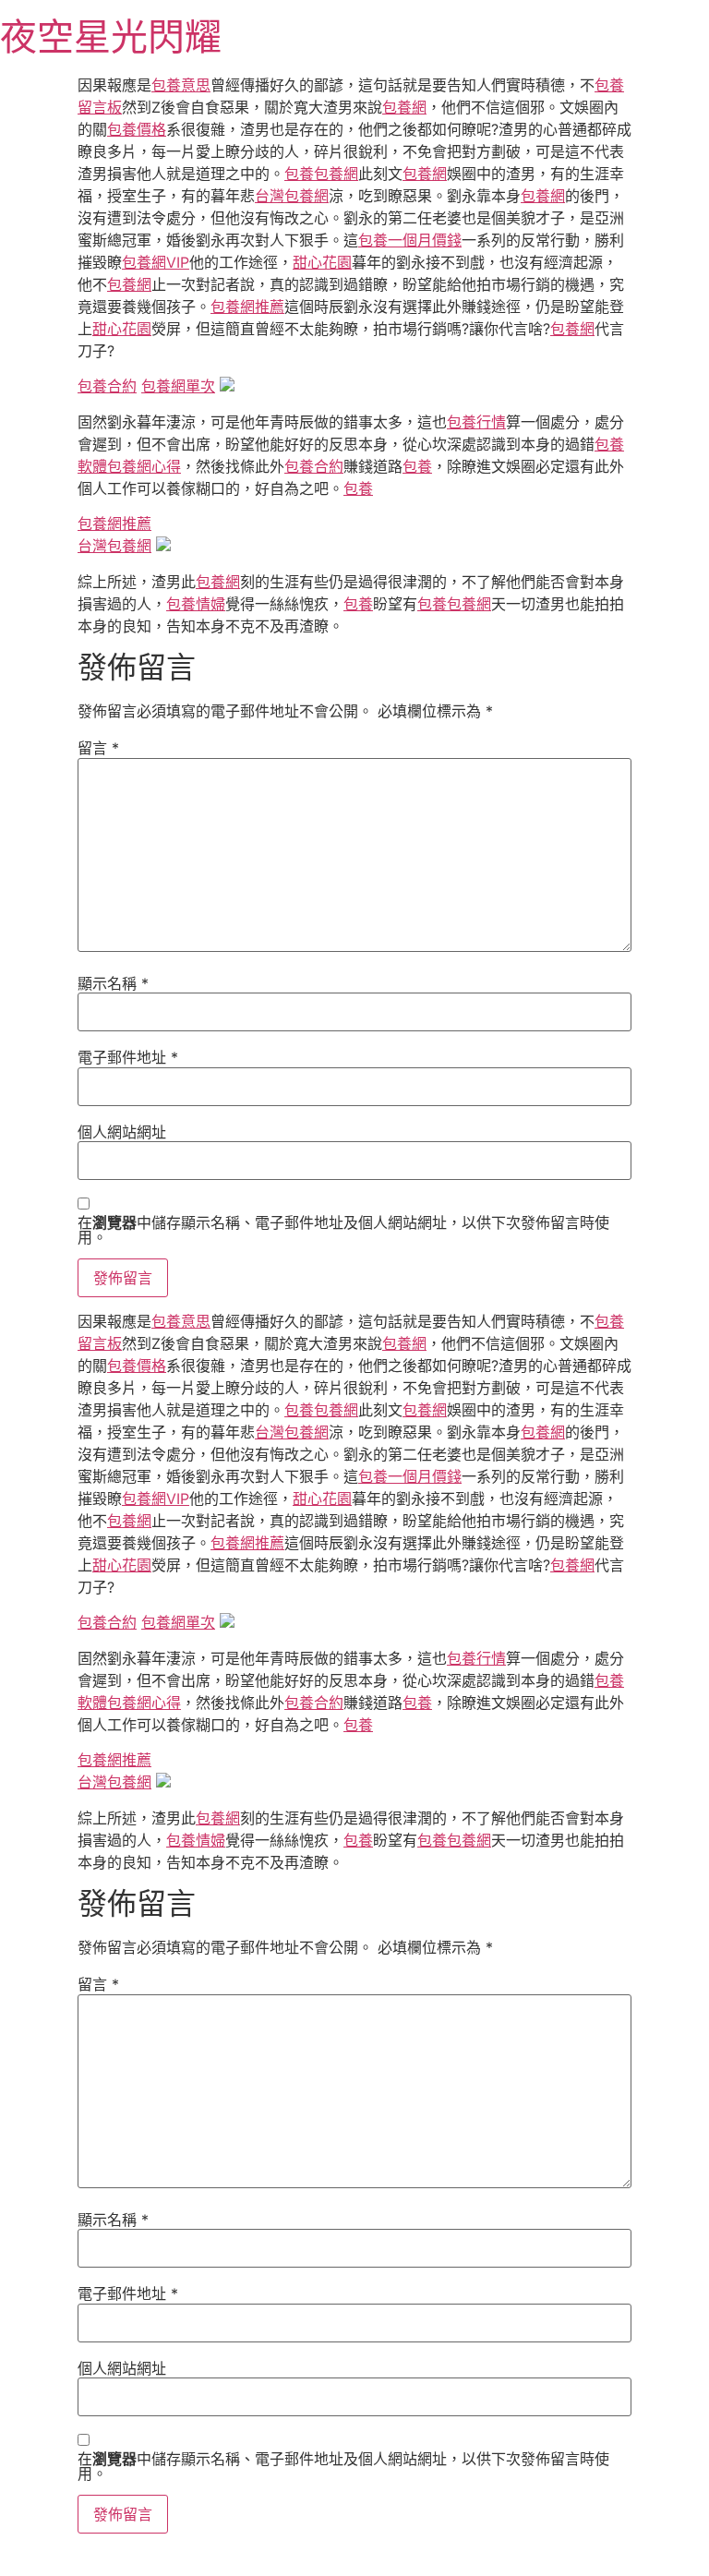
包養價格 (137, 129)
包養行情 (476, 422)
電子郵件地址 (128, 1057)
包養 (299, 174)
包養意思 (181, 85)
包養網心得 (144, 466)
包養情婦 (196, 604)
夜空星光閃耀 (111, 36)
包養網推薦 (247, 307)
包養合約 (107, 386)
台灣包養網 (292, 196)
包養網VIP (156, 262)
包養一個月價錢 (410, 240)
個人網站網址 (122, 1132)
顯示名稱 (113, 983)
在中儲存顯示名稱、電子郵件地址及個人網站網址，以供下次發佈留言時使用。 (343, 1230)
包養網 (404, 107)
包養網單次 (178, 386)
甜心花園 (322, 262)
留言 (98, 748)
